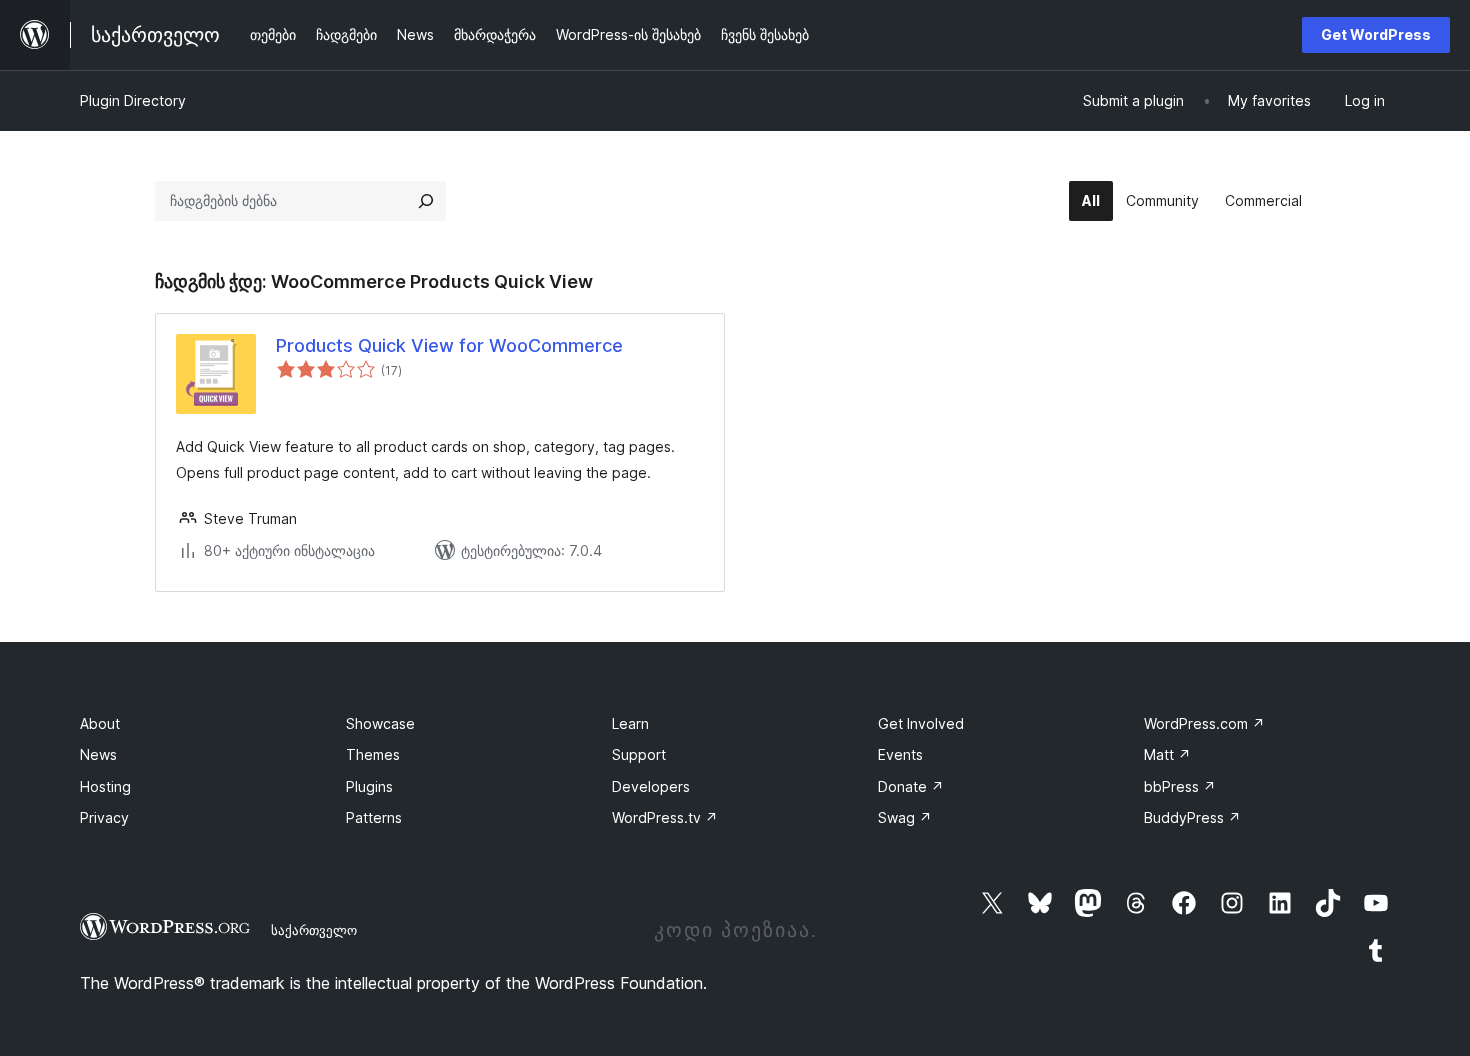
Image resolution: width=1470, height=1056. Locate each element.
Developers (651, 786)
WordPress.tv (665, 817)
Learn (630, 723)
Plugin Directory (133, 100)
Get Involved (921, 723)
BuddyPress (1192, 817)
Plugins (369, 786)
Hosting (105, 786)
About (100, 723)
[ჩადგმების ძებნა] (426, 201)
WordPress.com (1204, 723)
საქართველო (314, 930)
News (98, 754)
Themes (373, 754)
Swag (905, 817)
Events (900, 754)
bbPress (1180, 786)
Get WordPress (1376, 34)
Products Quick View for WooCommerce (449, 345)
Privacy (104, 817)
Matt (1167, 754)
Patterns (374, 817)
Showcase (380, 723)
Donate (911, 786)
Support (639, 754)
